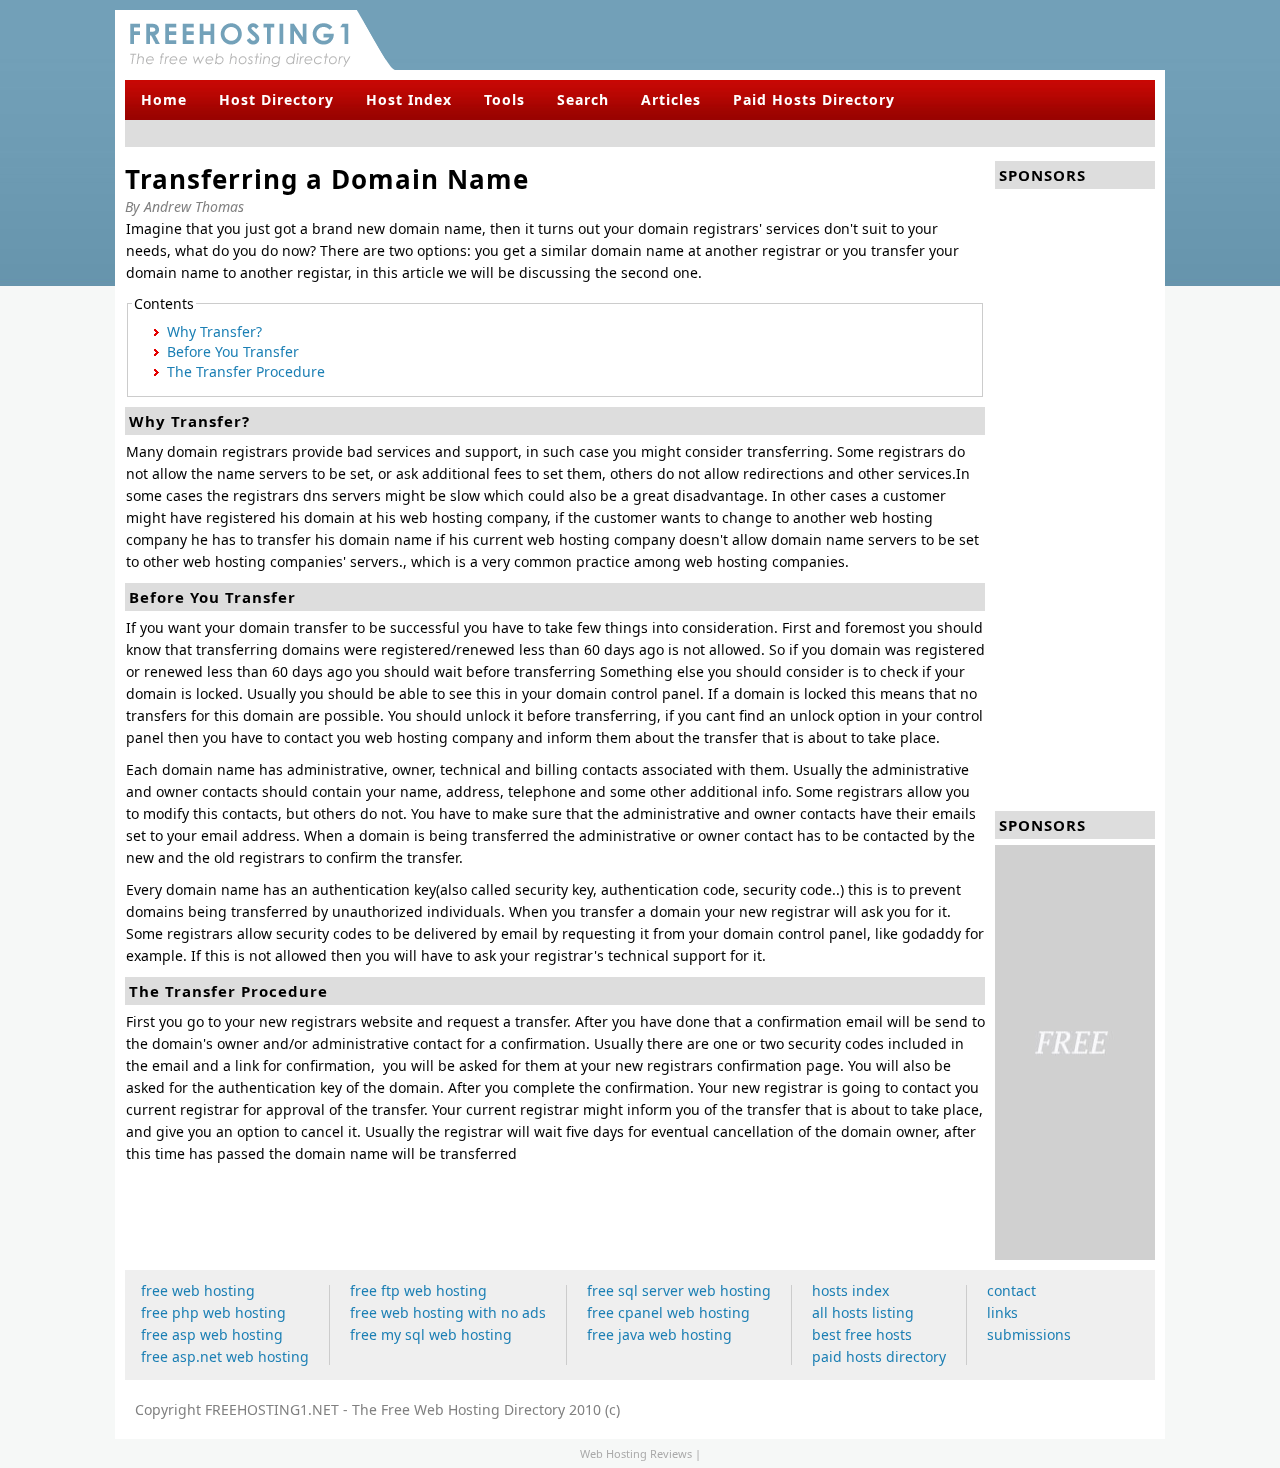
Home (164, 99)
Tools (504, 99)
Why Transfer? (214, 331)
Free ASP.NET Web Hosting (225, 1356)
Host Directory (276, 99)
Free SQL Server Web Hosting (679, 1290)
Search (583, 99)
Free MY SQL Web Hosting (431, 1334)
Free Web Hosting (198, 1290)
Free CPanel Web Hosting (668, 1312)
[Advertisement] (931, 35)
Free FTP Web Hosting (418, 1290)
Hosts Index (850, 1290)
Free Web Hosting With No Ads (448, 1312)
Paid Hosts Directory (814, 99)
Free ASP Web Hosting (212, 1334)
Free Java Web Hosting (659, 1334)
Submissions (1029, 1334)
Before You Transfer (233, 351)
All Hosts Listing (863, 1312)
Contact (1011, 1290)
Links (1002, 1312)
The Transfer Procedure (246, 371)
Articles (671, 99)
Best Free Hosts (862, 1334)
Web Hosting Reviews (636, 1453)
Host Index (409, 99)
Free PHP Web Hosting (213, 1312)
